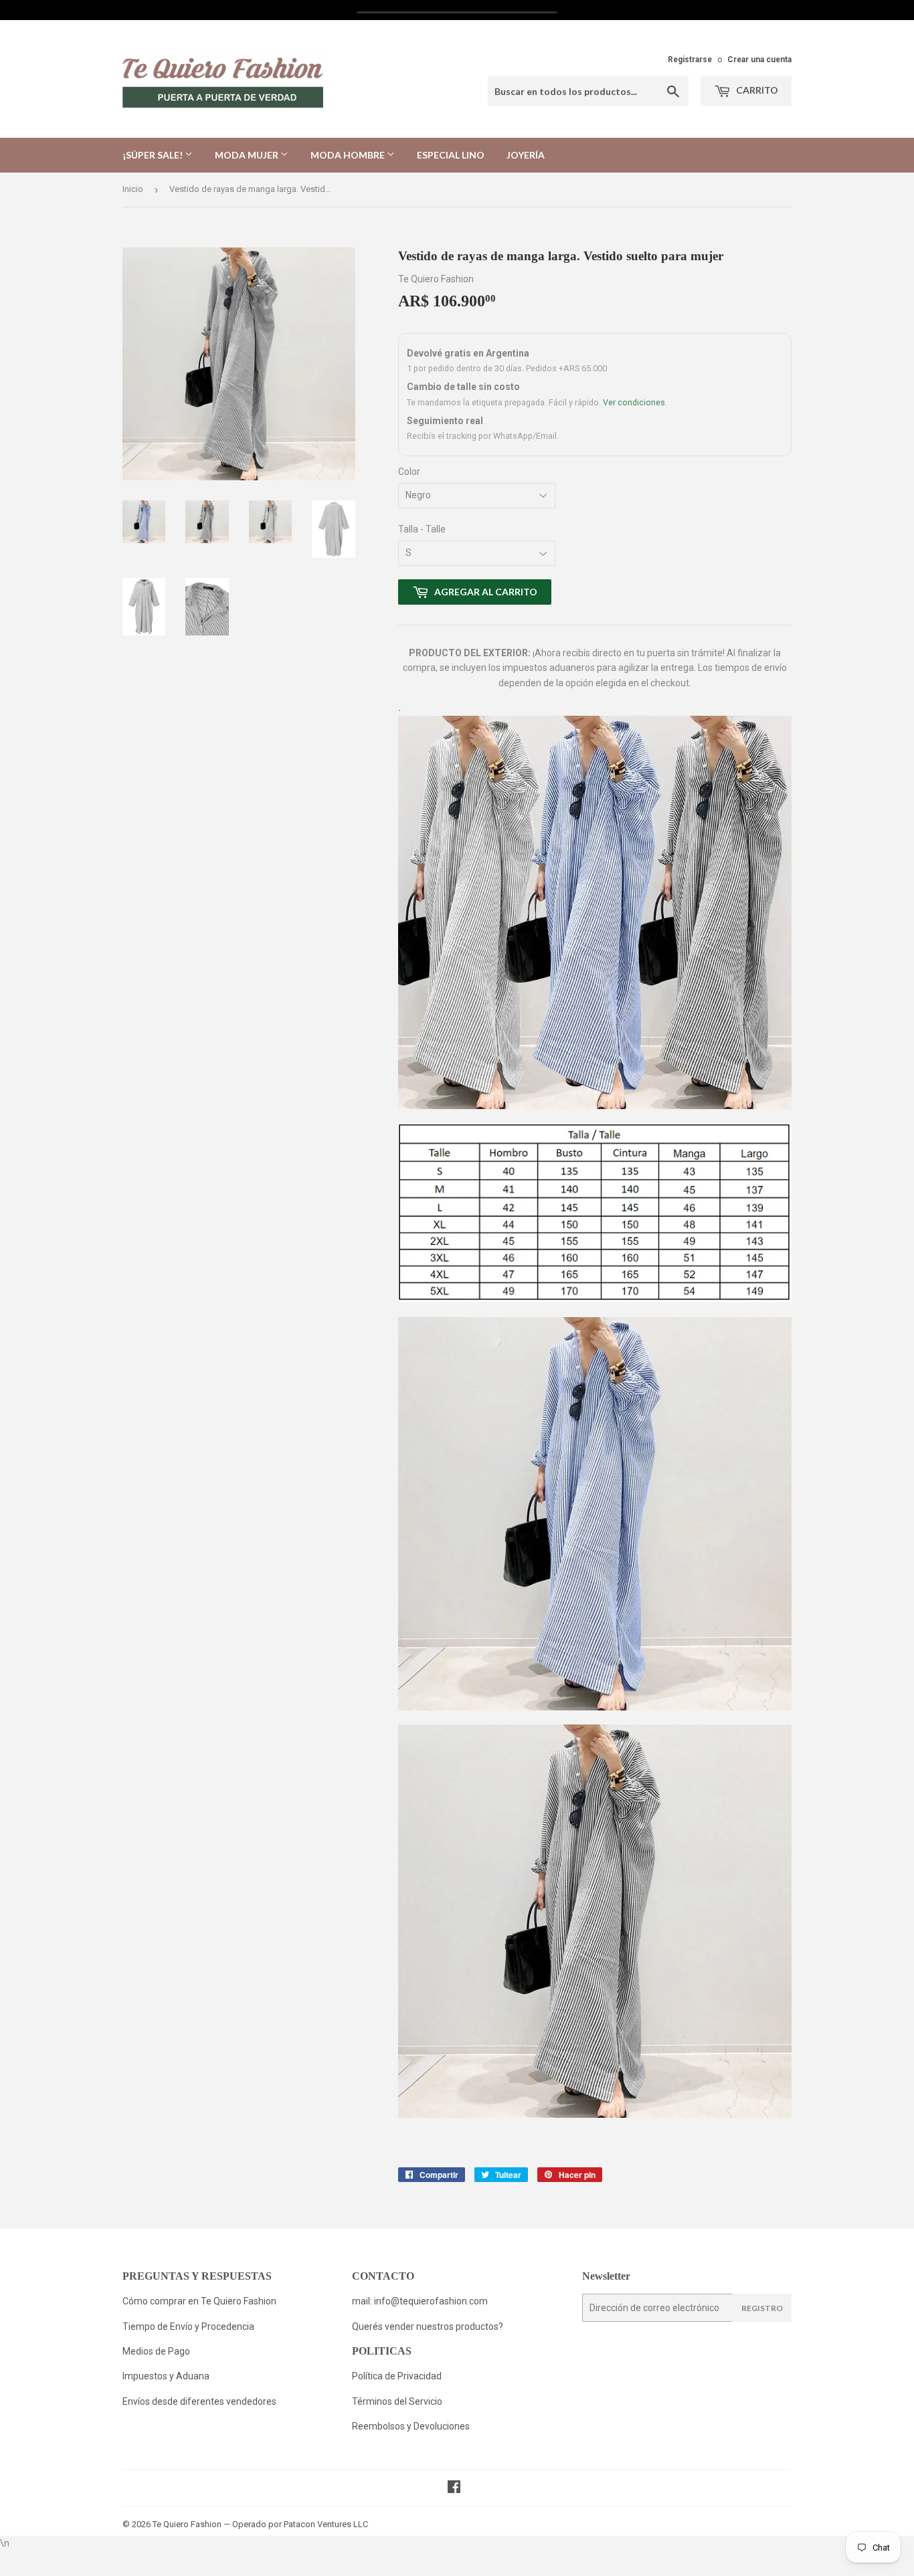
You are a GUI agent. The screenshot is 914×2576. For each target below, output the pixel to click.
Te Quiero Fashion (187, 2524)
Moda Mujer (248, 155)
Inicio (133, 189)
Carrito (756, 90)
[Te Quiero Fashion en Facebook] (454, 2488)
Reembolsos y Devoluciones (411, 2426)
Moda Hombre (349, 155)
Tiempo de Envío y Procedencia (188, 2326)
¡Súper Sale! (154, 155)
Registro (762, 2308)
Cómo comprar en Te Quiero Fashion (199, 2301)
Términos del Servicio (397, 2401)
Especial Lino (451, 155)
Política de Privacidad (398, 2376)
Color (409, 472)
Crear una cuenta (759, 60)
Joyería (526, 155)
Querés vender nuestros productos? (428, 2326)
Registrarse (690, 60)
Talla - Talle (422, 529)
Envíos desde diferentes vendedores (199, 2401)
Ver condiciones (634, 402)
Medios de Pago (156, 2351)
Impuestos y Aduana (166, 2376)
